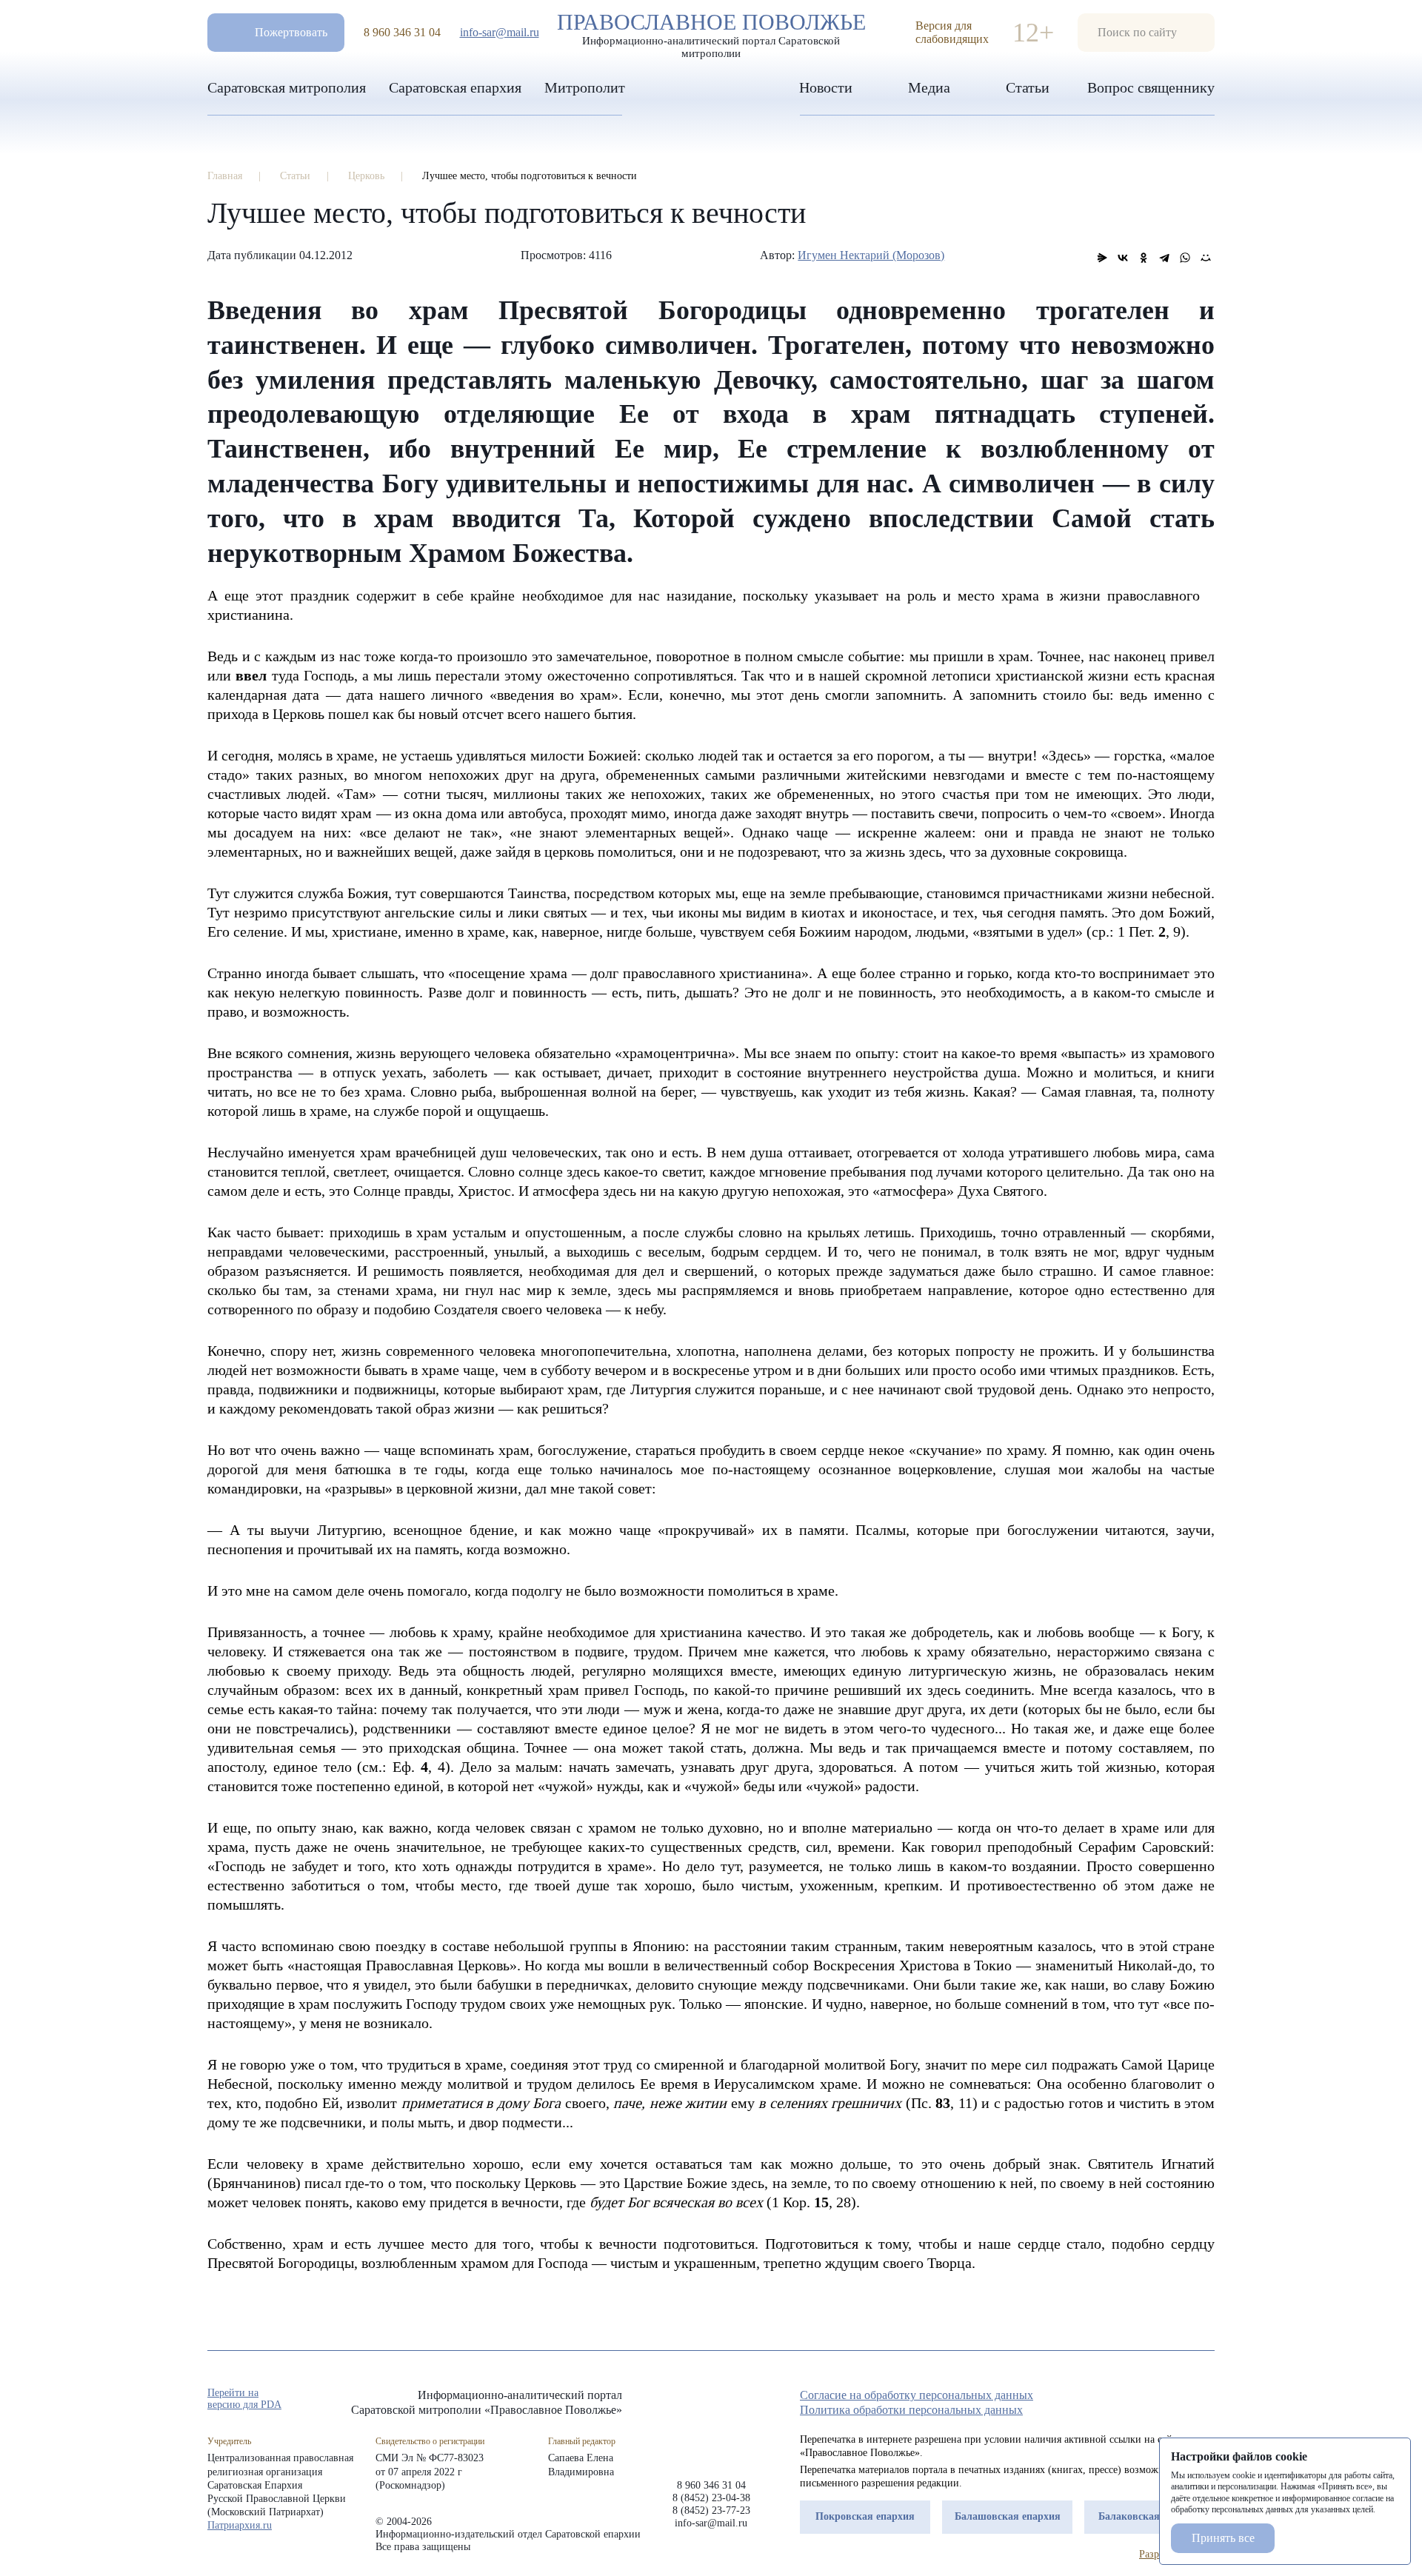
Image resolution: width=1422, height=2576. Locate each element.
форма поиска (1146, 33)
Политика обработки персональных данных (911, 2410)
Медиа (929, 87)
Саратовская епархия (455, 87)
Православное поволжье (711, 32)
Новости (826, 87)
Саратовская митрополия (287, 87)
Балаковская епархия (1150, 2516)
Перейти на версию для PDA (244, 2399)
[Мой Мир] (1206, 258)
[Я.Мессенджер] (1102, 258)
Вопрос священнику (1151, 87)
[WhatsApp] (1185, 258)
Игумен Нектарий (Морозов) (871, 255)
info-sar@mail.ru (500, 32)
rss (1207, 2400)
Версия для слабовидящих (952, 32)
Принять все (1223, 2538)
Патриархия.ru (240, 2525)
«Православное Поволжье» (711, 2422)
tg (1154, 2400)
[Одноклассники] (1144, 258)
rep (1127, 2400)
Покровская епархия (865, 2516)
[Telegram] (1164, 258)
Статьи (1028, 87)
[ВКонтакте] (1123, 258)
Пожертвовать (291, 32)
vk (1181, 2400)
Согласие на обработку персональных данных (917, 2395)
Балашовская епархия (1008, 2516)
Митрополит (585, 87)
